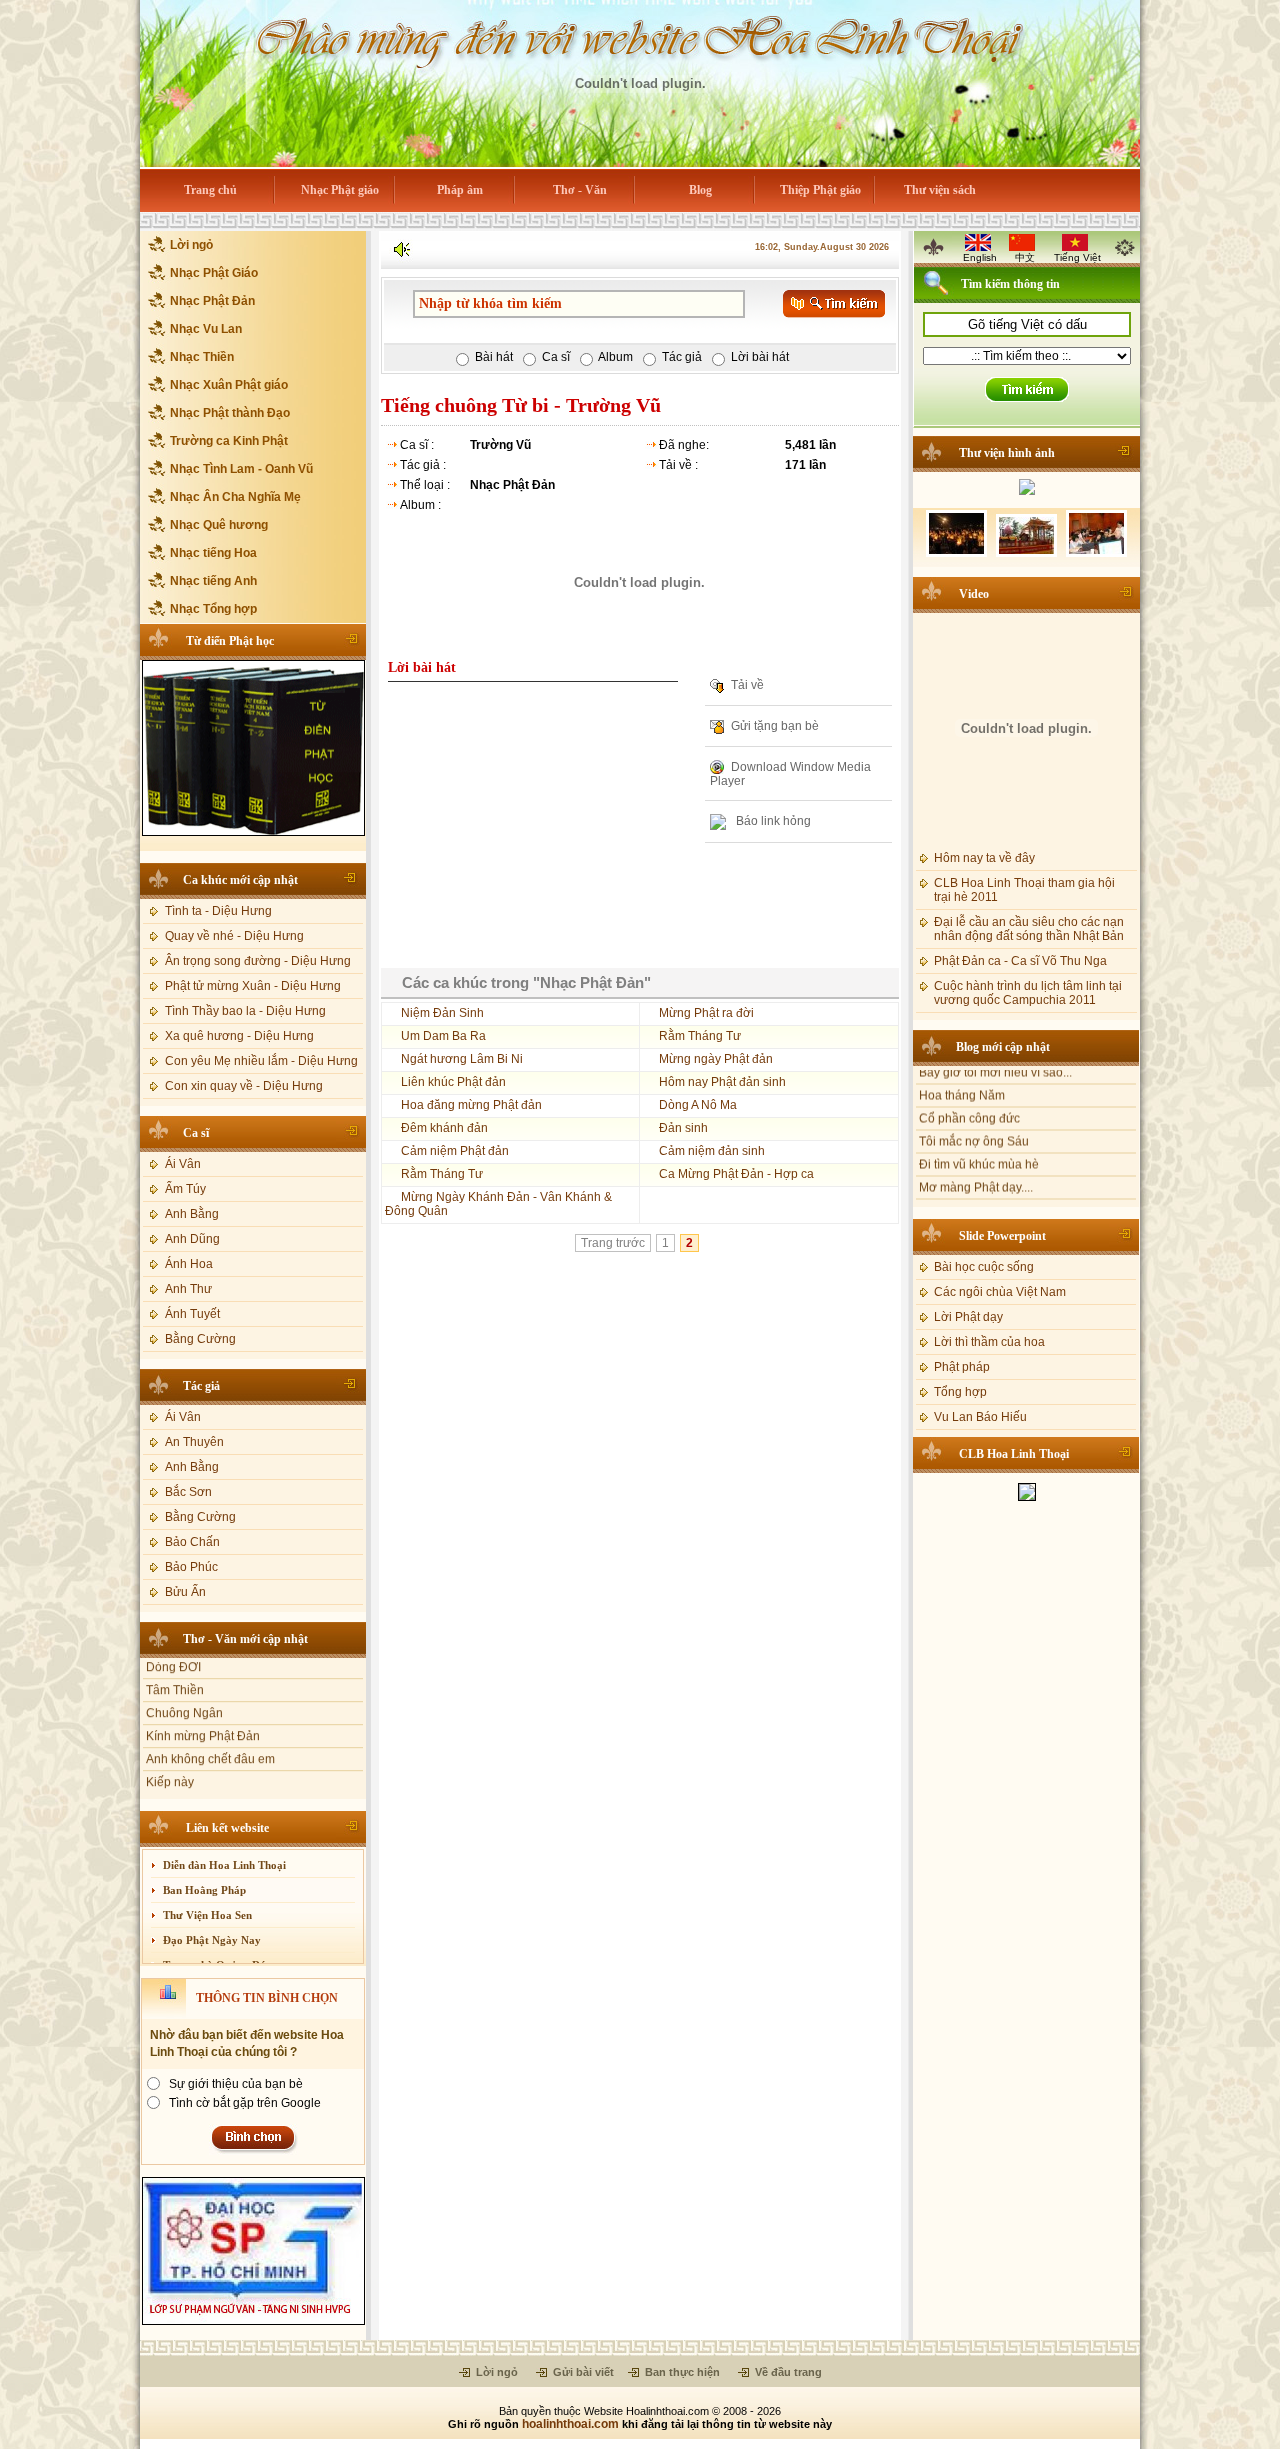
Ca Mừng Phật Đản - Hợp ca (736, 1174)
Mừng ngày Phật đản (716, 1059)
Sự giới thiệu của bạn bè (236, 2084)
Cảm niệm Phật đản (455, 1151)
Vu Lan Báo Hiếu (980, 1412)
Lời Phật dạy (968, 1312)
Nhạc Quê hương (219, 525)
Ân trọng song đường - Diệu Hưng (258, 961)
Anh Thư (188, 1289)
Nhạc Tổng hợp (213, 609)
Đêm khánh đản (444, 1128)
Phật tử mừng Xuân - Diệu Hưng (253, 986)
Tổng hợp (960, 1387)
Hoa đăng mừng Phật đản (471, 1105)
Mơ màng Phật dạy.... (976, 1152)
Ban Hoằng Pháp (204, 1890)
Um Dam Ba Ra (443, 1036)
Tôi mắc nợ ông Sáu (974, 1106)
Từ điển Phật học (230, 641)
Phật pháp (962, 1362)
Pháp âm (460, 190)
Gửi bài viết (582, 2372)
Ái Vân (183, 1164)
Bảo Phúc (191, 1567)
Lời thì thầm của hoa (989, 1337)
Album (615, 357)
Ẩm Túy (185, 1189)
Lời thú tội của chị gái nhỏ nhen (1004, 1175)
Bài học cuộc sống (984, 1262)
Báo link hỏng (772, 822)
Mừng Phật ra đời (706, 1013)
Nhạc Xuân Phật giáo (229, 385)
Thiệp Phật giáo (820, 190)
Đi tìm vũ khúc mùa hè (979, 1129)
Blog (700, 190)
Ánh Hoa (189, 1264)
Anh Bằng (192, 1214)
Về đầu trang (787, 2372)
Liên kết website (227, 1828)
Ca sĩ (196, 1133)
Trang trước (613, 1243)
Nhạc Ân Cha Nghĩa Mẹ (235, 497)
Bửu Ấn (185, 1592)
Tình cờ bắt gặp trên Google (245, 2103)
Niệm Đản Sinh (442, 1013)
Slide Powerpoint (1002, 1231)
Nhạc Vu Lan (206, 329)
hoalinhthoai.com (570, 2424)
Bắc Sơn (188, 1492)
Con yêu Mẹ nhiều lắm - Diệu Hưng (261, 1061)
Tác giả (201, 1386)
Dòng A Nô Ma (698, 1105)
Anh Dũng (192, 1239)
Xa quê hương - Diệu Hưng (239, 1036)
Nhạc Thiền (202, 357)
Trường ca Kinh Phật (229, 441)
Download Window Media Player (790, 774)
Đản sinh (683, 1128)
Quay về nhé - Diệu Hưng (234, 936)
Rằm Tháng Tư (700, 1036)
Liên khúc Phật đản (453, 1082)
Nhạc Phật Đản (212, 301)
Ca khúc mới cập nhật (240, 880)
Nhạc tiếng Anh (213, 581)
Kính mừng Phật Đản (203, 1706)
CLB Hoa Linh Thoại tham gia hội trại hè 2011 (1024, 885)
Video (974, 589)
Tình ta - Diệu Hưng (218, 911)
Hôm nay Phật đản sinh (722, 1082)
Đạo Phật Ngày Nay (212, 1940)
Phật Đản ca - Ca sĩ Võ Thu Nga (1020, 956)
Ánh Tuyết (192, 1314)
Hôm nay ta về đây (984, 853)
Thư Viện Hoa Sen (207, 1915)
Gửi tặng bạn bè (775, 726)
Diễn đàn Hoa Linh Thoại (224, 1865)
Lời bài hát (760, 357)
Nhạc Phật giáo (340, 190)
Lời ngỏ (191, 245)
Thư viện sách (940, 190)
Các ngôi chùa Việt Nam (1000, 1287)
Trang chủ (210, 190)
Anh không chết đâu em (210, 1729)
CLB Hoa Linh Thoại (1014, 1449)
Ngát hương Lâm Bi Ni (462, 1059)
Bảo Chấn (192, 1542)
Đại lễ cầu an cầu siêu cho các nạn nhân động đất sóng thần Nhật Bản (1029, 924)
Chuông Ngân (184, 1683)
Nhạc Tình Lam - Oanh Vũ (241, 469)
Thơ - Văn (580, 190)
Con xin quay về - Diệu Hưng (244, 1086)
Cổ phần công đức (969, 1083)
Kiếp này (170, 1752)
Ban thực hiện (681, 2372)
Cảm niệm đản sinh (712, 1151)
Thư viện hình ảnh (1007, 453)
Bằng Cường (200, 1339)
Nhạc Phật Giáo (214, 273)
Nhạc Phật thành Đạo (230, 413)
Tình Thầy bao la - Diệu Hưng (245, 1011)
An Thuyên (194, 1442)
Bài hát (494, 357)
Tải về (747, 685)
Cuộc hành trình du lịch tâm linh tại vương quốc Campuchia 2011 (1028, 988)
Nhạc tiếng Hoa (213, 553)
